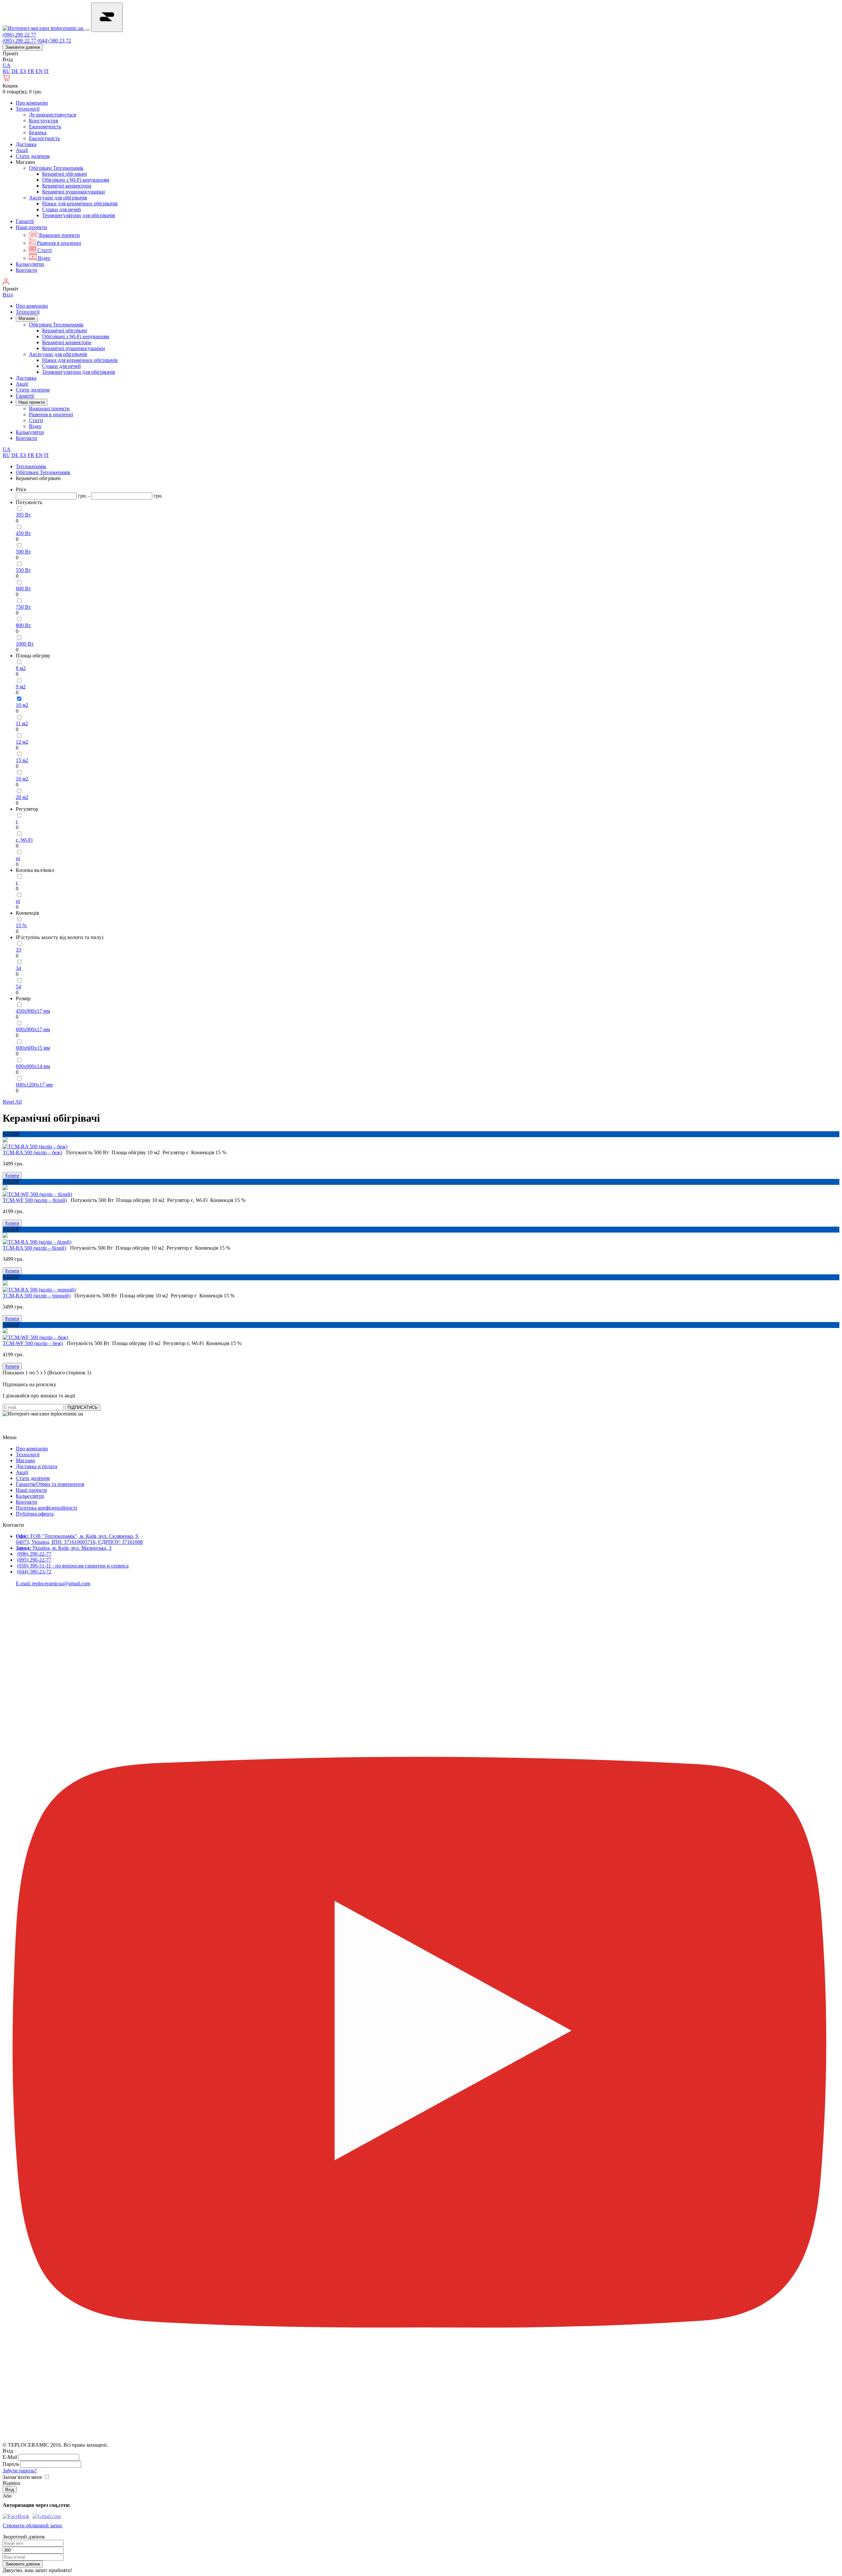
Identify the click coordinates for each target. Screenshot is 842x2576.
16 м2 (22, 779)
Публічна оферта (35, 1514)
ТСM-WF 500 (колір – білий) (35, 1200)
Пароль (11, 2464)
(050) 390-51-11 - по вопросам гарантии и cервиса (73, 1566)
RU (6, 71)
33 (18, 950)
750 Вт (23, 607)
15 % (21, 925)
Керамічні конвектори (67, 186)
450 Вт (23, 533)
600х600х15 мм (33, 1048)
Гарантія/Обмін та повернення (50, 1484)
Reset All (12, 1102)
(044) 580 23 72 (54, 41)
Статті (44, 250)
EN (39, 71)
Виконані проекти (59, 235)
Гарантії (25, 221)
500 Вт (23, 552)
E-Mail (10, 2457)
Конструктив (44, 121)
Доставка (26, 144)
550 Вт (23, 570)
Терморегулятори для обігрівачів (79, 215)
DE (15, 71)
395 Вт (23, 515)
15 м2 (22, 760)
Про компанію (32, 103)
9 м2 (21, 687)
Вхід (8, 59)
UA (7, 65)
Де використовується (52, 115)
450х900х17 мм (33, 1011)
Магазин (27, 318)
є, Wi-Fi (24, 840)
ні (18, 858)
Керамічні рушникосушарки (74, 192)
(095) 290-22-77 (34, 1560)
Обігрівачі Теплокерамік (56, 168)
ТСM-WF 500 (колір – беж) (33, 1343)
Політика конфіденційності (46, 1508)
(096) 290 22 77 (19, 35)
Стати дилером (33, 156)
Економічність (45, 127)
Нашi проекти (31, 227)
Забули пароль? (20, 2471)
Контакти (26, 270)
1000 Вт (25, 644)
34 (18, 968)
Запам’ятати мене (22, 2477)
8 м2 (21, 668)
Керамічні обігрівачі (64, 174)
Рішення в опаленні (58, 243)
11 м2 (22, 723)
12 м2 (22, 742)
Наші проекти (31, 1490)
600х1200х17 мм (34, 1085)
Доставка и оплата (37, 1466)
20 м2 (22, 797)
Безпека (38, 132)
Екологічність (44, 138)
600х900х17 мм (33, 1029)
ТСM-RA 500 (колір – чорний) (37, 1296)
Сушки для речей (62, 209)
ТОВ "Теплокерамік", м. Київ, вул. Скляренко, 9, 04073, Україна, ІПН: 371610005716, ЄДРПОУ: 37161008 (79, 1539)
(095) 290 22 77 (19, 41)
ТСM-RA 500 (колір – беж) (32, 1152)
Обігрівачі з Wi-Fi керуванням (76, 180)
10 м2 (22, 705)
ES (23, 71)
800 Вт (23, 625)
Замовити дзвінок (23, 47)
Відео (43, 258)
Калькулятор (30, 264)
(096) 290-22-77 (34, 1554)
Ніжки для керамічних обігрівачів (80, 204)
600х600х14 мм (33, 1066)
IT (47, 71)
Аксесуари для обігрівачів (58, 198)
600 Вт (23, 588)
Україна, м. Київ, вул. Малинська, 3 (64, 1548)
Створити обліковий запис (33, 2525)
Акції (22, 150)
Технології (28, 109)
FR (31, 71)
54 (18, 987)
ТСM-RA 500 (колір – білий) (34, 1248)
